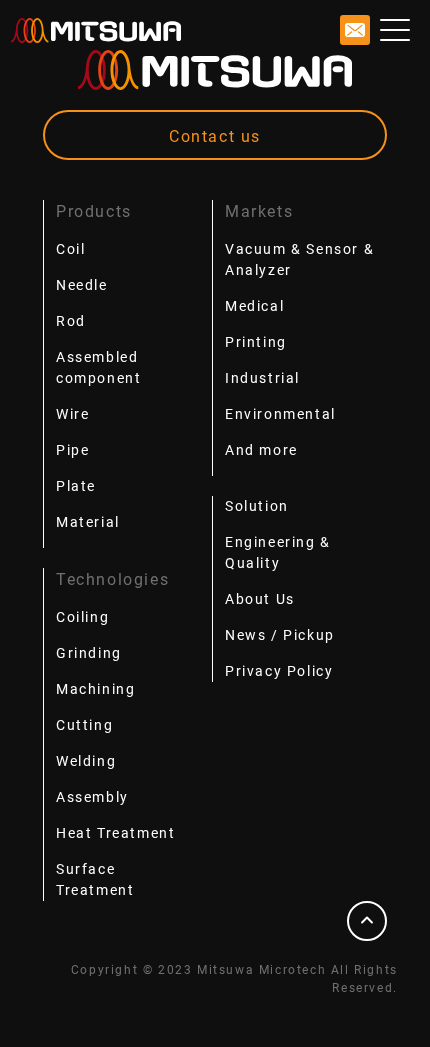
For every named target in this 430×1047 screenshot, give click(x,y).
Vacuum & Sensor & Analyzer (299, 259)
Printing (256, 342)
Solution (257, 506)
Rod (71, 321)
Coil (70, 249)
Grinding (89, 653)
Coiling (82, 617)
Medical (254, 306)
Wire (72, 414)
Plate (76, 486)
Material (88, 522)
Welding (86, 761)
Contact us (215, 136)
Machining (95, 689)
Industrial (262, 378)
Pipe (72, 450)
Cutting (84, 725)
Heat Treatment (115, 833)
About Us (260, 599)
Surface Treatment (95, 879)
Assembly (92, 797)
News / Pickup (280, 635)
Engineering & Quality (278, 552)
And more (261, 450)
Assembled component (98, 367)
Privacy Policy (279, 671)
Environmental (280, 414)
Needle (82, 285)
